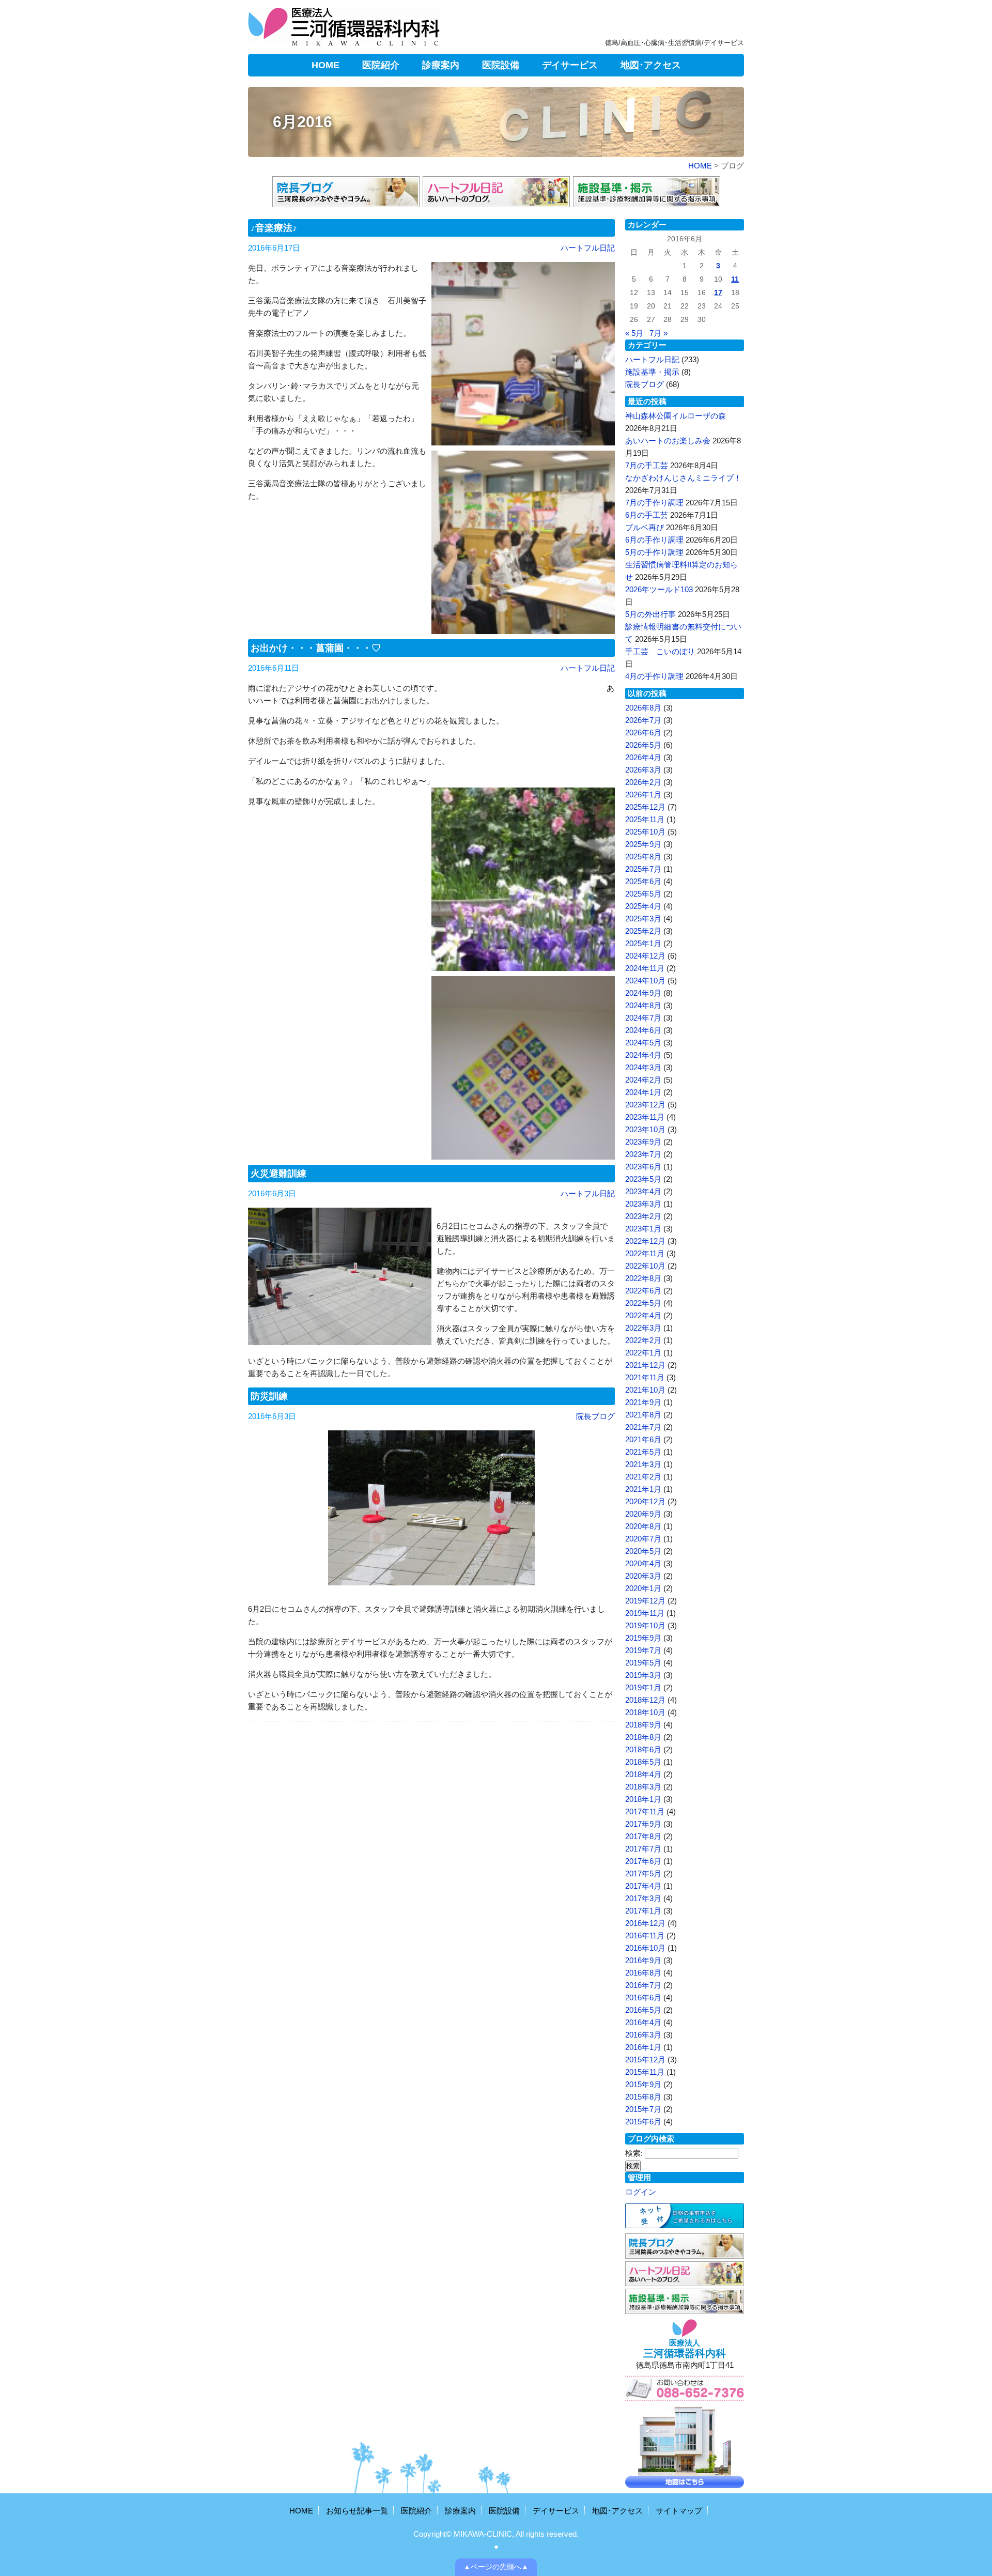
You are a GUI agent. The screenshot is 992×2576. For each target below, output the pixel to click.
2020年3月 (643, 1576)
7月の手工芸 (647, 465)
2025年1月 (643, 943)
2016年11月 (645, 1935)
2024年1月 (643, 1092)
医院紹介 (381, 65)
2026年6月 (643, 732)
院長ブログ (595, 1416)
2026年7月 (643, 720)
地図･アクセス (651, 65)
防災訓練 (269, 1396)
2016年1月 (643, 2047)
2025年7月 (643, 869)
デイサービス (570, 65)
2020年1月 (643, 1588)
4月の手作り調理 (654, 676)
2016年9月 (643, 1960)
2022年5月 (643, 1303)
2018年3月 (643, 1787)
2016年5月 (643, 2010)
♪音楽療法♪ (274, 228)
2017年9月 (643, 1824)
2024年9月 (643, 993)
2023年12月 (645, 1105)
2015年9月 (643, 2084)
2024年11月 (645, 968)
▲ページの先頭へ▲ (496, 2567)
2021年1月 (643, 1489)
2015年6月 (643, 2122)
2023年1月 (643, 1229)
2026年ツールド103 (659, 589)
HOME (326, 65)
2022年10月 (645, 1266)
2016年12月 (645, 1923)
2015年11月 (645, 2072)
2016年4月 (643, 2022)
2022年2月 (643, 1340)
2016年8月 (643, 1973)
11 (735, 279)
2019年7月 (643, 1650)
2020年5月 (643, 1551)
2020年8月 (643, 1526)
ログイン (641, 2192)
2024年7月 (643, 1018)
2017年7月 (643, 1849)
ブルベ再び (645, 527)
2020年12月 (645, 1501)
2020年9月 (643, 1514)
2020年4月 (643, 1563)
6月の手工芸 (647, 515)
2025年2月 (643, 931)
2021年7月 (643, 1427)
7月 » (658, 333)
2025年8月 (643, 857)
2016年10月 (645, 1948)
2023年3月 (643, 1204)
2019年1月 (643, 1687)
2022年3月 (643, 1328)
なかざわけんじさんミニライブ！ (683, 478)
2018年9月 (643, 1725)
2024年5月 (643, 1043)
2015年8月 (643, 2097)
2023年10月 (645, 1129)
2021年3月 (643, 1464)
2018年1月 (643, 1799)
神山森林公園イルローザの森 (676, 416)
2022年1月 (643, 1353)
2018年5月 (643, 1762)
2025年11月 (645, 819)
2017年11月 (645, 1811)
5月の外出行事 (650, 614)
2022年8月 (643, 1278)
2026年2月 (643, 782)
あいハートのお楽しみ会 (668, 441)
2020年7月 (643, 1539)
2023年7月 (643, 1154)
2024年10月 (645, 981)
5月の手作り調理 (654, 552)
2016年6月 (643, 1997)
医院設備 (501, 65)
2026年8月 (643, 708)
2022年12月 (645, 1241)
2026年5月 (643, 745)
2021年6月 (643, 1439)
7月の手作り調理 (654, 503)
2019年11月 (645, 1613)
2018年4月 (643, 1774)
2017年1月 (643, 1911)
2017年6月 (643, 1861)
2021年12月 (645, 1365)
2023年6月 (643, 1167)
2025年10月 (645, 832)
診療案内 (441, 65)
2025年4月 (643, 906)
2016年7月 (643, 1985)
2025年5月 (643, 894)
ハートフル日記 (588, 248)
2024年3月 (643, 1067)
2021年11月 (645, 1377)
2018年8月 (643, 1737)
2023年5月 (643, 1179)
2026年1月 (643, 795)
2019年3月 (643, 1675)
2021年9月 (643, 1402)
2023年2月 (643, 1216)
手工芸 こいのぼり (660, 651)
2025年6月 (643, 881)
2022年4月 (643, 1315)
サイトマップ (679, 2511)
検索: (634, 2153)
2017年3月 (643, 1898)
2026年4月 (643, 757)
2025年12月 (645, 807)
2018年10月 (645, 1712)
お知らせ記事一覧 (357, 2511)
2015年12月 (645, 2060)
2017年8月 (643, 1836)
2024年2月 (643, 1080)
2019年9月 (643, 1638)
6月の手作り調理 (654, 540)
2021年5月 (643, 1452)
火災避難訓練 (278, 1174)
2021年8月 (643, 1415)
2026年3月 (643, 770)
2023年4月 (643, 1191)
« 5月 (634, 333)
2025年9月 (643, 844)
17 (718, 293)
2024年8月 (643, 1005)
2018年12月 (645, 1700)
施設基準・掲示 (652, 372)
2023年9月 (643, 1142)
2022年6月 (643, 1291)
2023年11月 (645, 1117)
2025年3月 (643, 919)
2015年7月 (643, 2109)
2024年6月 (643, 1030)
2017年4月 (643, 1886)
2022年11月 (645, 1253)
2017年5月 (643, 1873)
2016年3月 (643, 2035)
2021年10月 (645, 1390)
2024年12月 (645, 956)
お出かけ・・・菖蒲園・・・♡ (316, 648)
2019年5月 (643, 1663)
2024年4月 (643, 1055)
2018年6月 (643, 1749)
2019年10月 (645, 1625)
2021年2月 (643, 1477)
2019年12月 (645, 1601)
